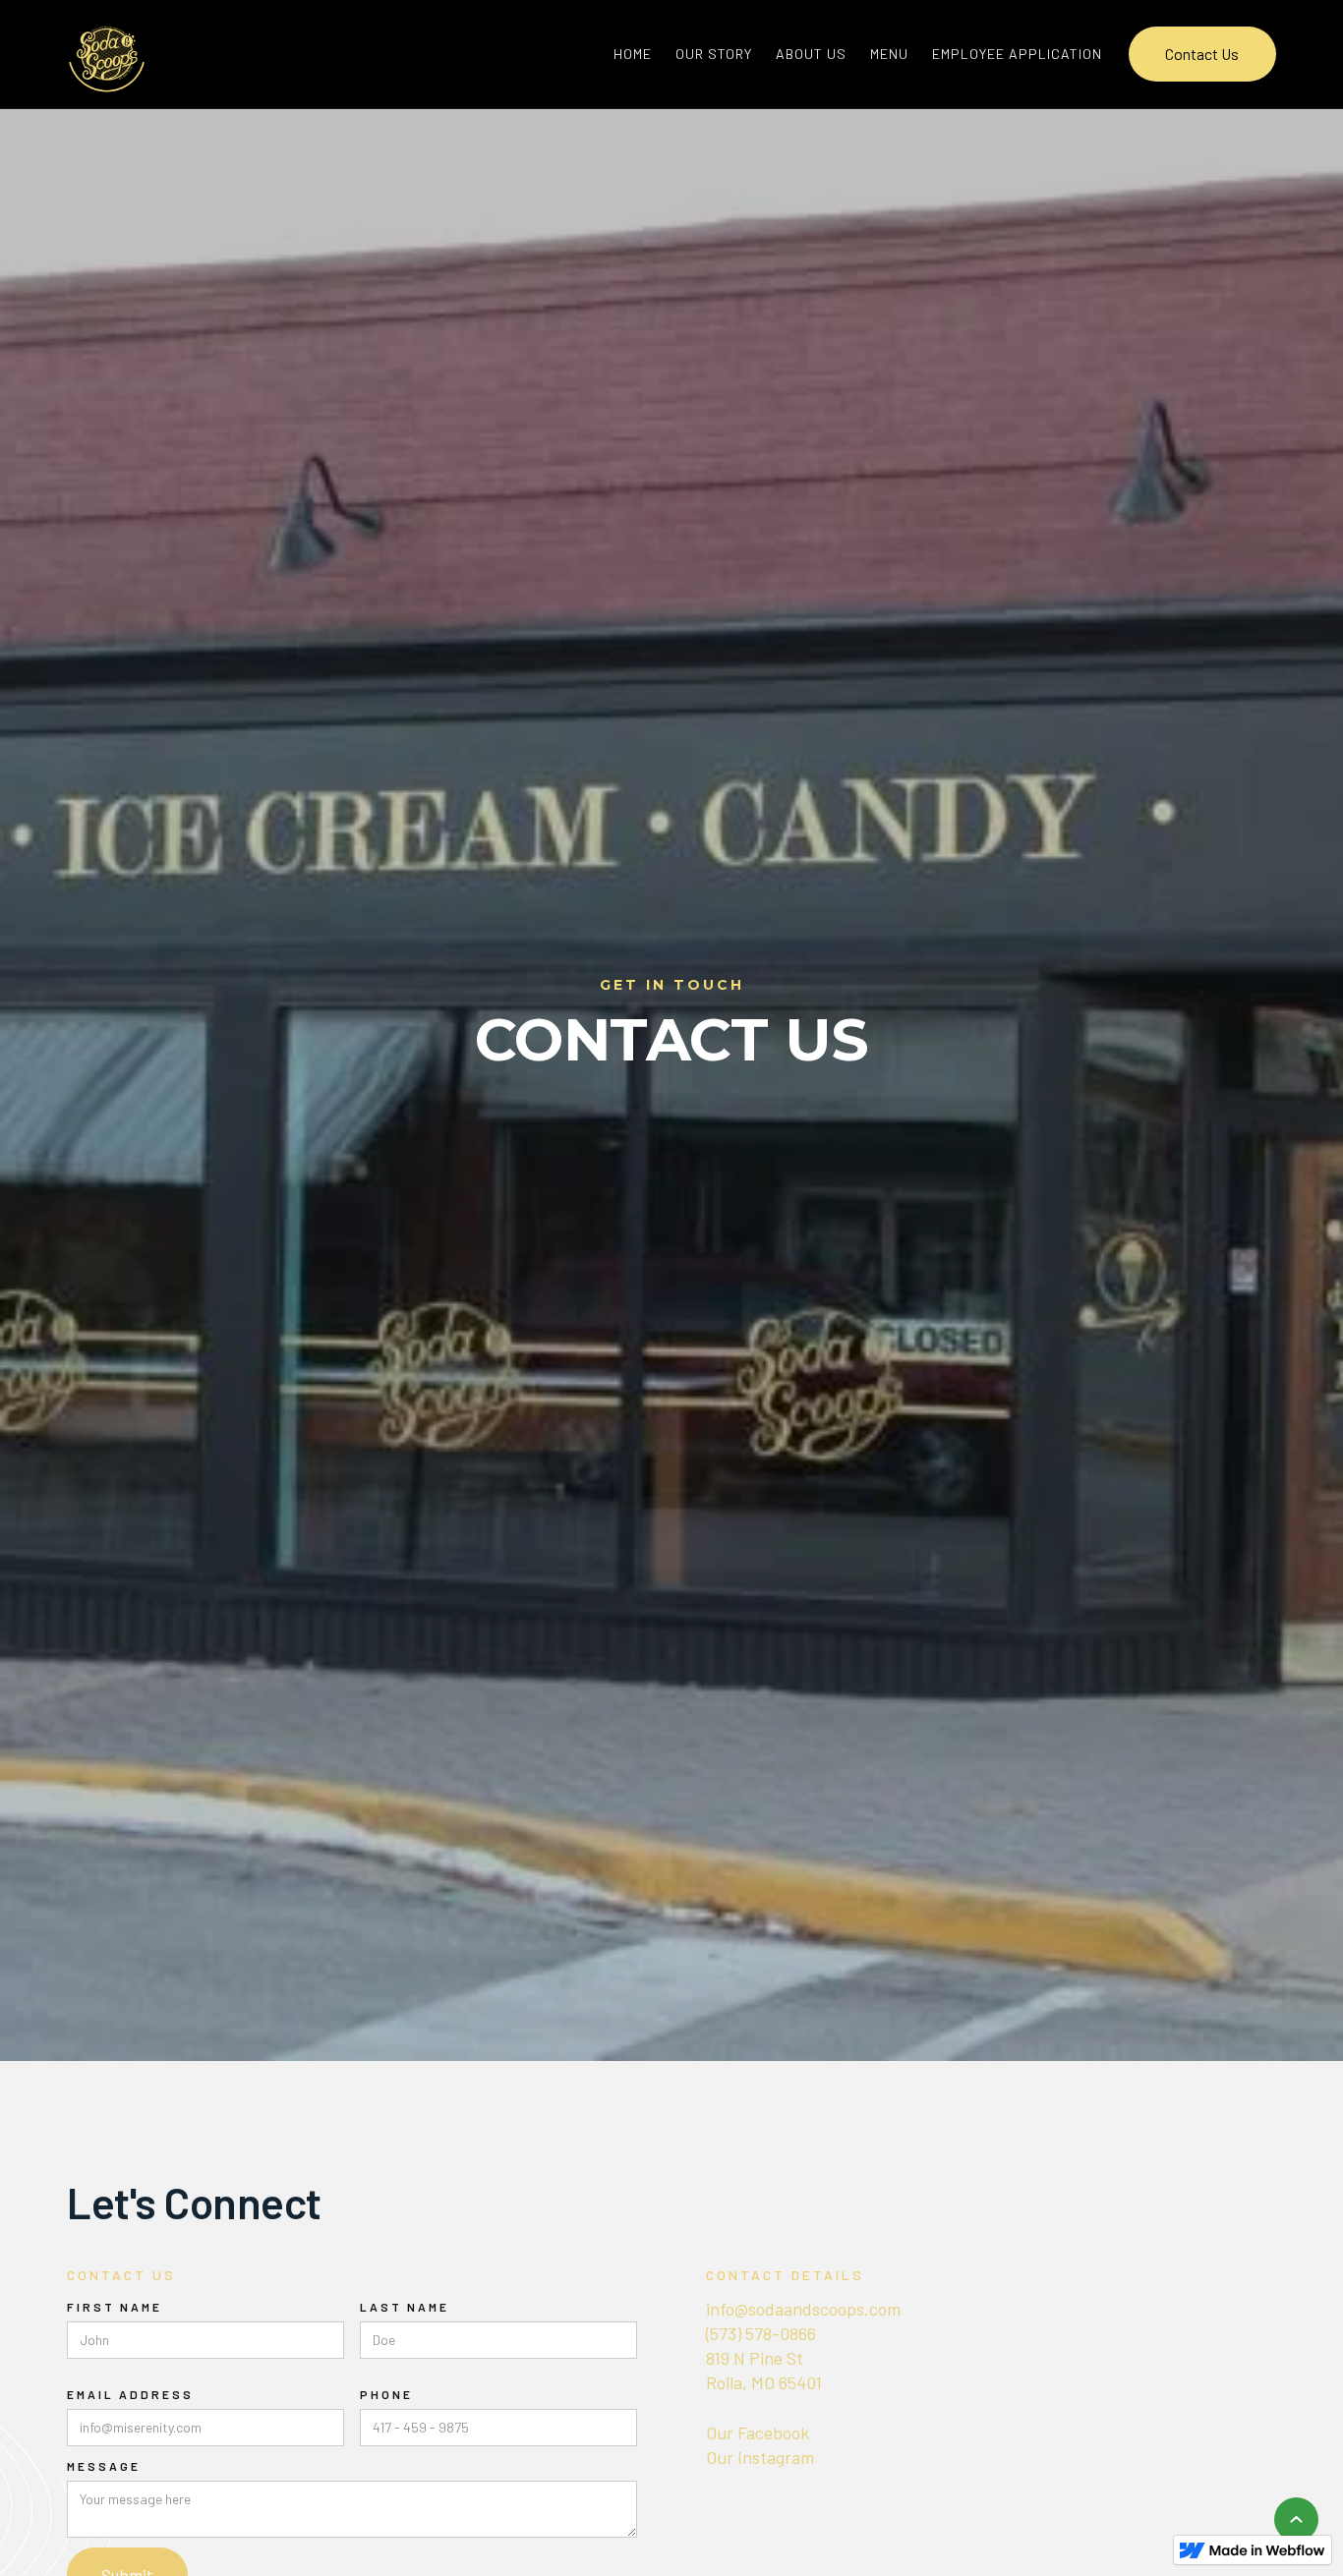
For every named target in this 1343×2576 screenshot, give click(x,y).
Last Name (405, 2307)
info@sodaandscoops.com (803, 2309)
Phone (386, 2394)
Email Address (130, 2394)
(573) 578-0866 (761, 2333)
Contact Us (1202, 54)
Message (104, 2466)
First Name (115, 2307)
